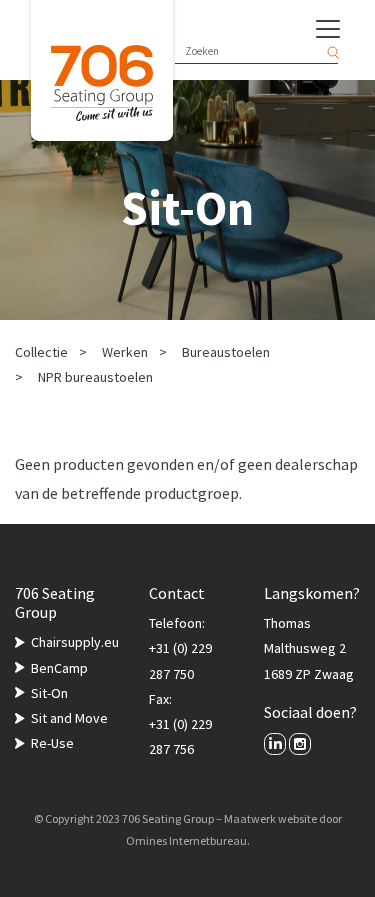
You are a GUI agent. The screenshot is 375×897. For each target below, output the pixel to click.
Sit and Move (69, 718)
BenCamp (59, 668)
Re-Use (52, 743)
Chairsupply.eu (75, 642)
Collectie (41, 352)
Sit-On (49, 693)
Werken (125, 352)
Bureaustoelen (226, 352)
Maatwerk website (270, 818)
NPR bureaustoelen (95, 377)
